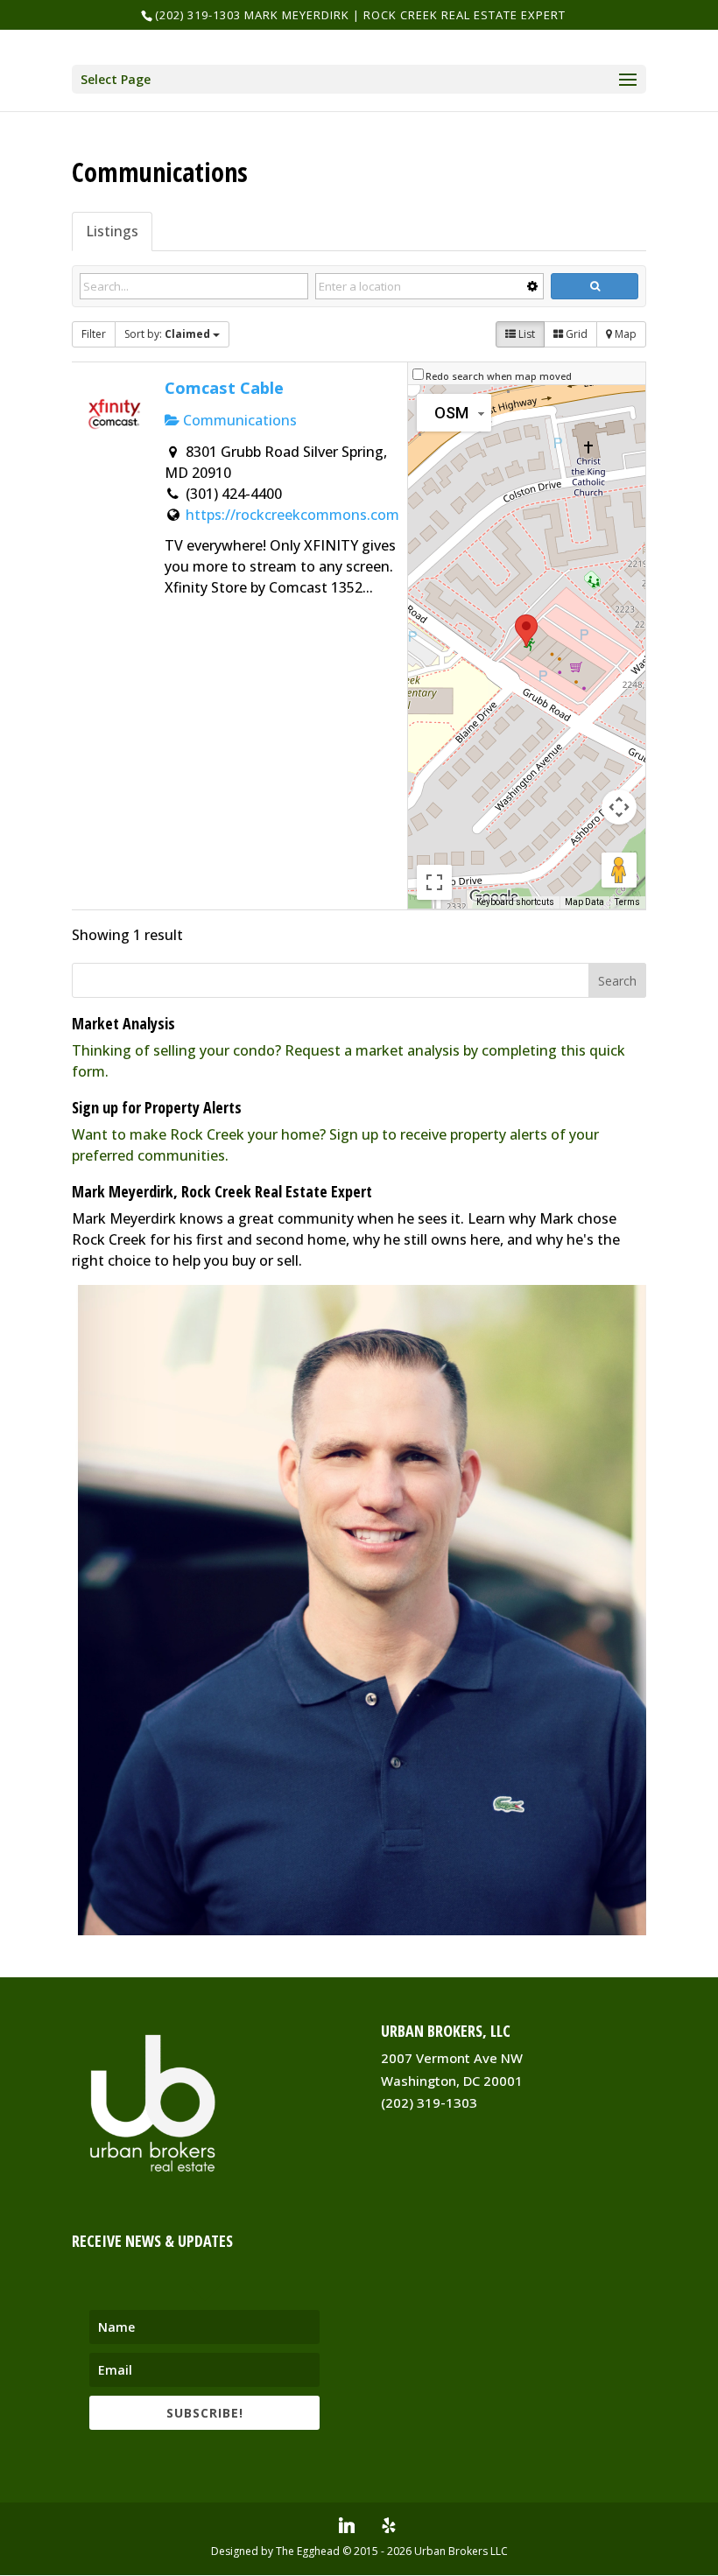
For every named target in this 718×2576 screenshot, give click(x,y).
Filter (94, 334)
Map (624, 334)
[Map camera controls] (619, 807)
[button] (526, 631)
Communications (238, 420)
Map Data (584, 902)
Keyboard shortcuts (515, 902)
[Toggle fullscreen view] (434, 882)
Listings (112, 231)
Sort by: (167, 334)
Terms (627, 902)
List (525, 334)
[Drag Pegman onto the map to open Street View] (619, 870)
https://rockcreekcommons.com (292, 515)
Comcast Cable (224, 387)
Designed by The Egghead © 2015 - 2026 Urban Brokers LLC (359, 2551)
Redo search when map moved (499, 376)
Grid (575, 334)
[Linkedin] (347, 2525)
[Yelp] (389, 2525)
